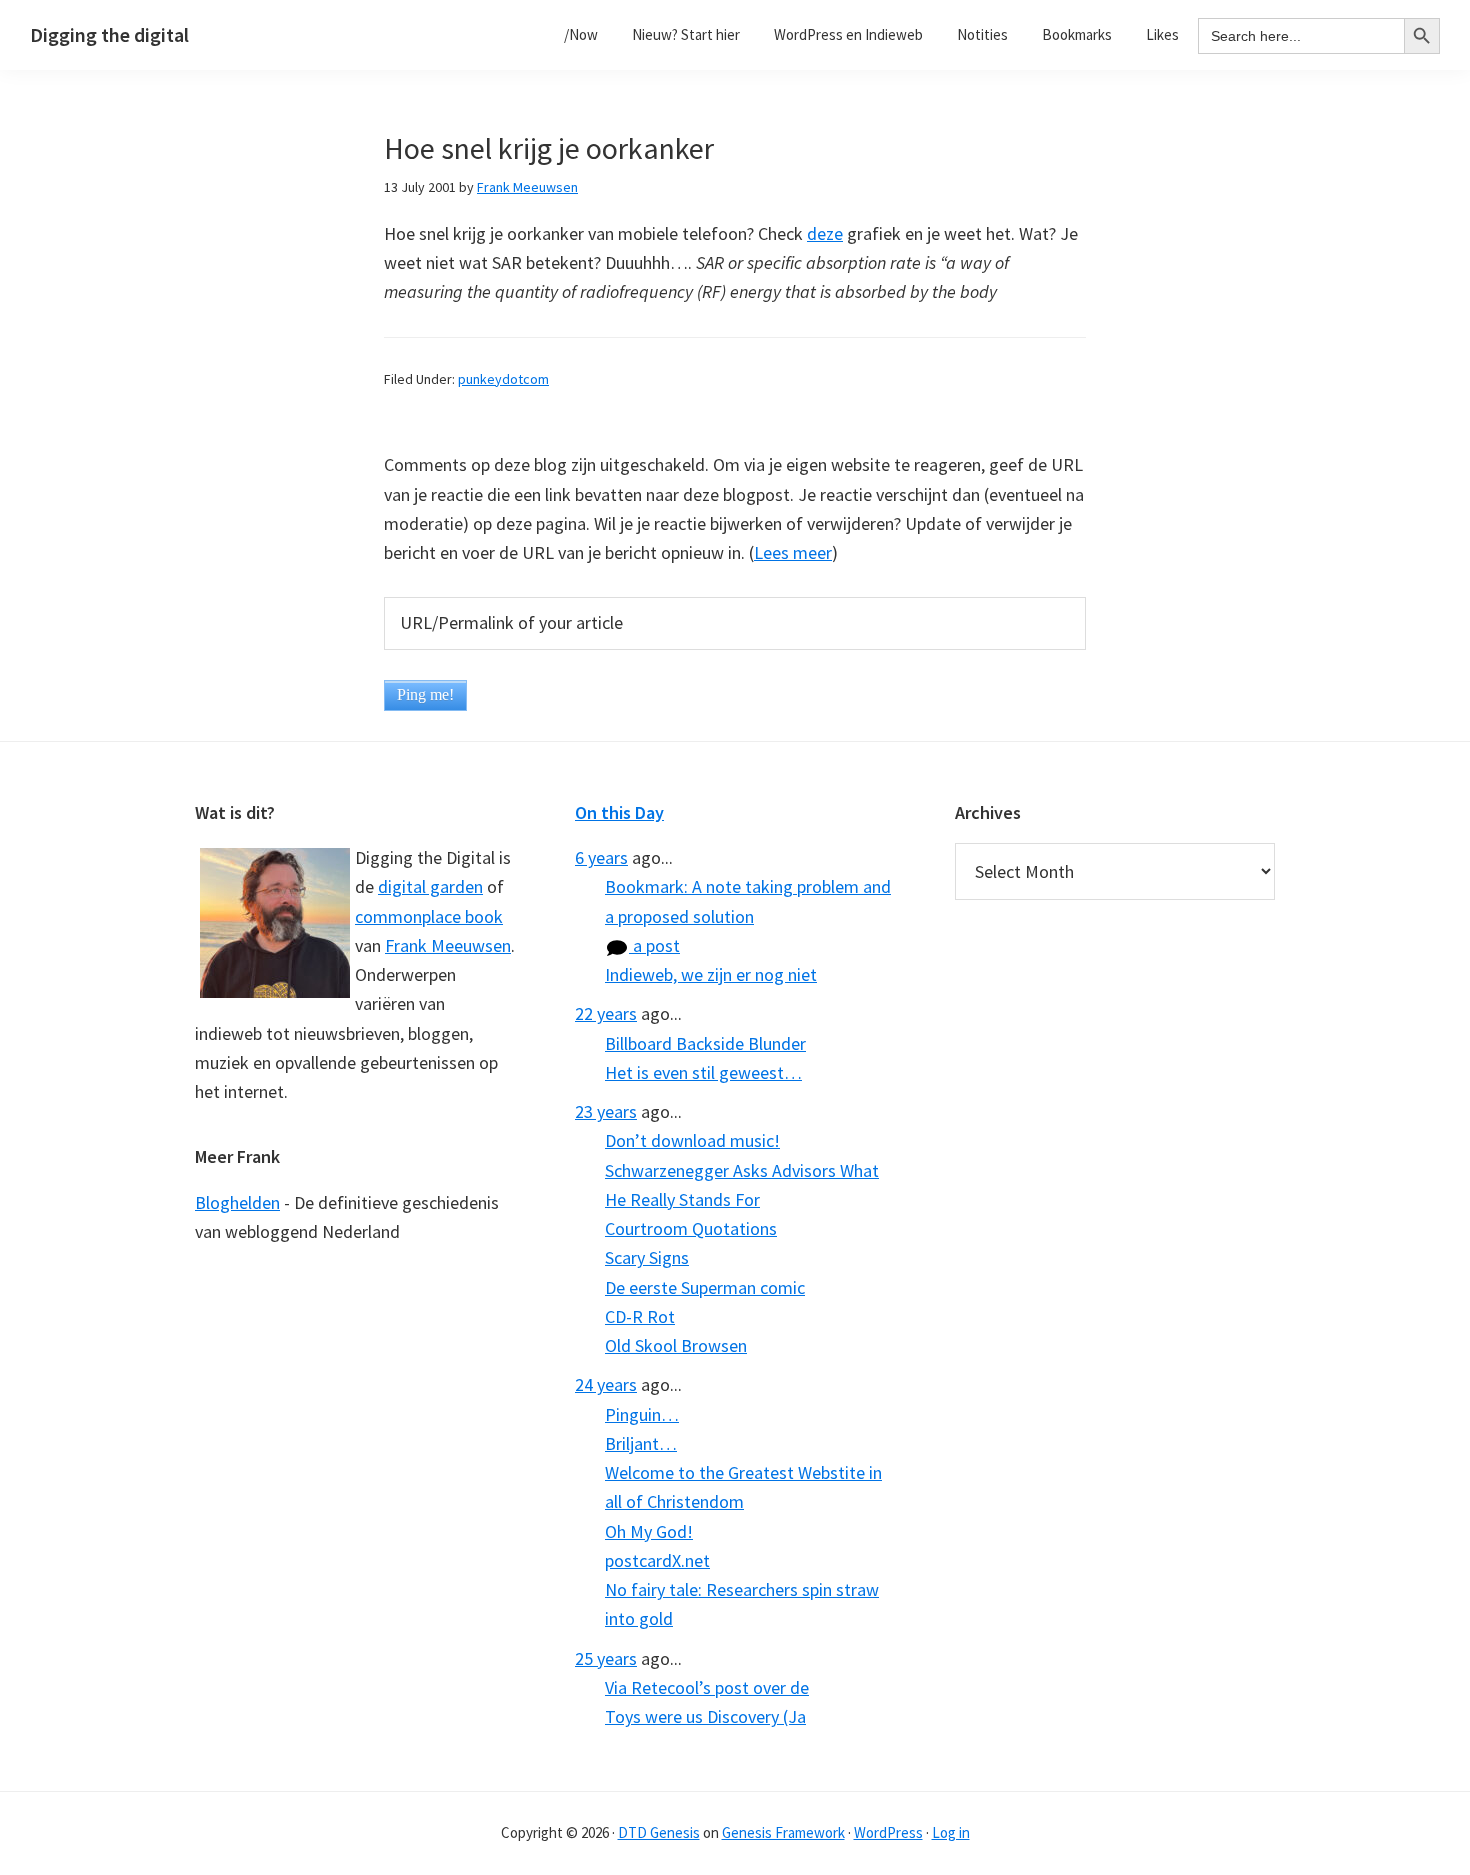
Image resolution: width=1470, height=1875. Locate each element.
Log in (951, 1832)
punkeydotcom (503, 379)
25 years (606, 1658)
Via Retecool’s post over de (707, 1687)
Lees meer (793, 552)
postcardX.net (657, 1560)
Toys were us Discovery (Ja (705, 1716)
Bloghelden (237, 1202)
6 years (601, 857)
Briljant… (641, 1443)
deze (825, 233)
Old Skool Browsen (676, 1345)
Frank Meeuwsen (448, 945)
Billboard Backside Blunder (705, 1043)
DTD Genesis (659, 1832)
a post (654, 945)
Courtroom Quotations (691, 1228)
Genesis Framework (783, 1832)
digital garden (430, 886)
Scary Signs (647, 1257)
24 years (606, 1384)
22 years (606, 1013)
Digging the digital (109, 34)
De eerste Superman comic (705, 1287)
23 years (606, 1111)
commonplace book (429, 916)
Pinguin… (642, 1414)
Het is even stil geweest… (703, 1072)
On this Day (619, 812)
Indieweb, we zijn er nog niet (711, 974)
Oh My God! (649, 1531)
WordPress (888, 1832)
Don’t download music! (692, 1140)
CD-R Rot (640, 1316)
